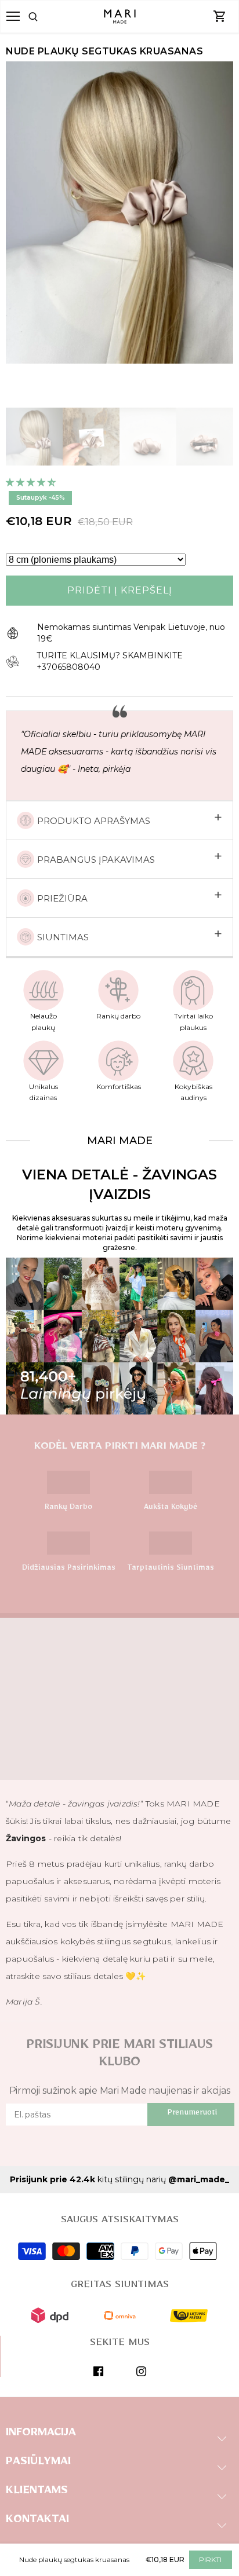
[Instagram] (141, 2371)
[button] (32, 482)
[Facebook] (98, 2371)
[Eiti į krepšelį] (220, 17)
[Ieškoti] (47, 17)
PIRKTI (210, 2559)
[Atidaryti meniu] (13, 16)
